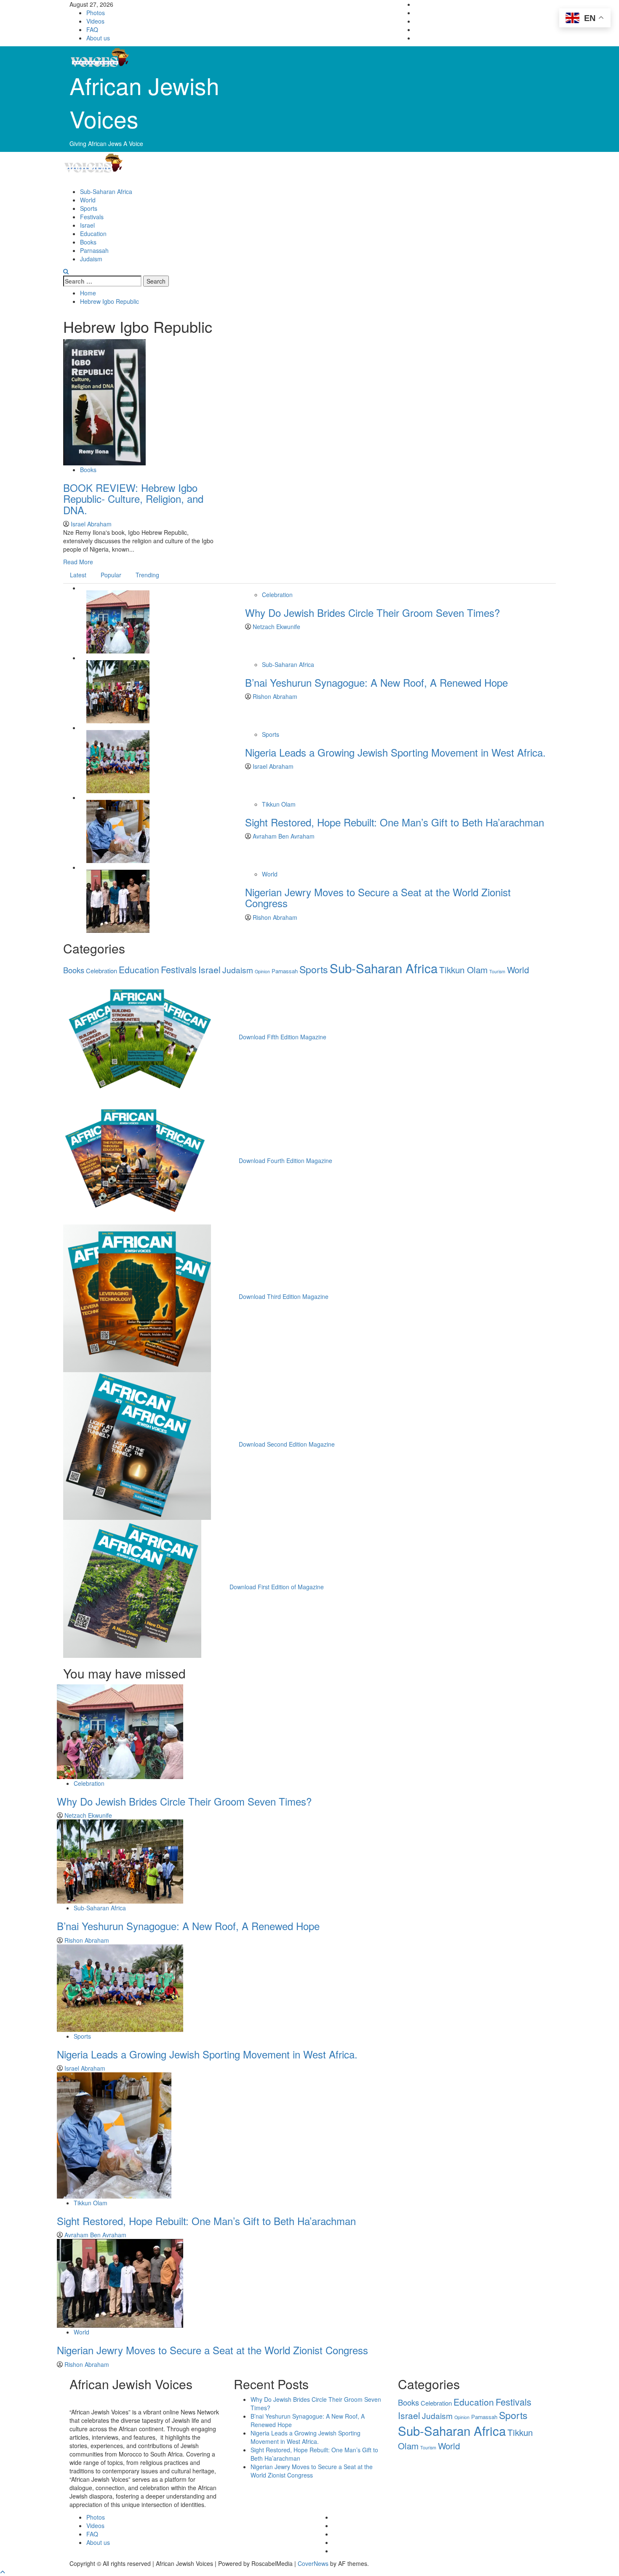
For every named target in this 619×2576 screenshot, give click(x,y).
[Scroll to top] (3, 2572)
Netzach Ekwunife (276, 627)
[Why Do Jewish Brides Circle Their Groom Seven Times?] (118, 621)
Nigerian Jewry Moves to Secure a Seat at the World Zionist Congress (378, 897)
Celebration (277, 595)
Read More (78, 562)
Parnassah (94, 250)
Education (93, 234)
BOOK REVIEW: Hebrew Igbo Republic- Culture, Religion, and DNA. (133, 499)
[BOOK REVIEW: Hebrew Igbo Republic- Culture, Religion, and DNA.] (104, 401)
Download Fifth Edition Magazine (283, 1037)
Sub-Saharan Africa (106, 191)
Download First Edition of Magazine (277, 1587)
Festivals (92, 217)
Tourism (497, 971)
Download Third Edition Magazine (284, 1296)
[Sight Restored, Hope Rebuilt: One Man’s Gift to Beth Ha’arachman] (118, 831)
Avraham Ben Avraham (284, 836)
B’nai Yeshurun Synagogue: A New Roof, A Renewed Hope (376, 682)
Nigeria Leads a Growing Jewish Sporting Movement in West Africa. (395, 752)
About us (98, 38)
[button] (66, 271)
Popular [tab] (111, 575)
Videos (95, 21)
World (88, 200)
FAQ (92, 29)
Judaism (91, 259)
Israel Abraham (91, 524)
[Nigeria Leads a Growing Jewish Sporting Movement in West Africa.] (118, 761)
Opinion (262, 971)
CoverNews (313, 2563)
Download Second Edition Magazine (287, 1444)
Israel (87, 225)
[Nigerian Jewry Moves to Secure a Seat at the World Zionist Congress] (118, 900)
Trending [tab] (147, 575)
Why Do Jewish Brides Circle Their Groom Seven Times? (372, 612)
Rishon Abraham (275, 696)
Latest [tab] (78, 575)
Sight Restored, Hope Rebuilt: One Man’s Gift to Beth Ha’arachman (395, 822)
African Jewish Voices (144, 102)
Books (88, 242)
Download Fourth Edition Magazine (285, 1161)
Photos (96, 13)
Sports (89, 208)
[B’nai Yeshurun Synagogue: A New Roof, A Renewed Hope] (118, 691)
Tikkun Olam (279, 804)
